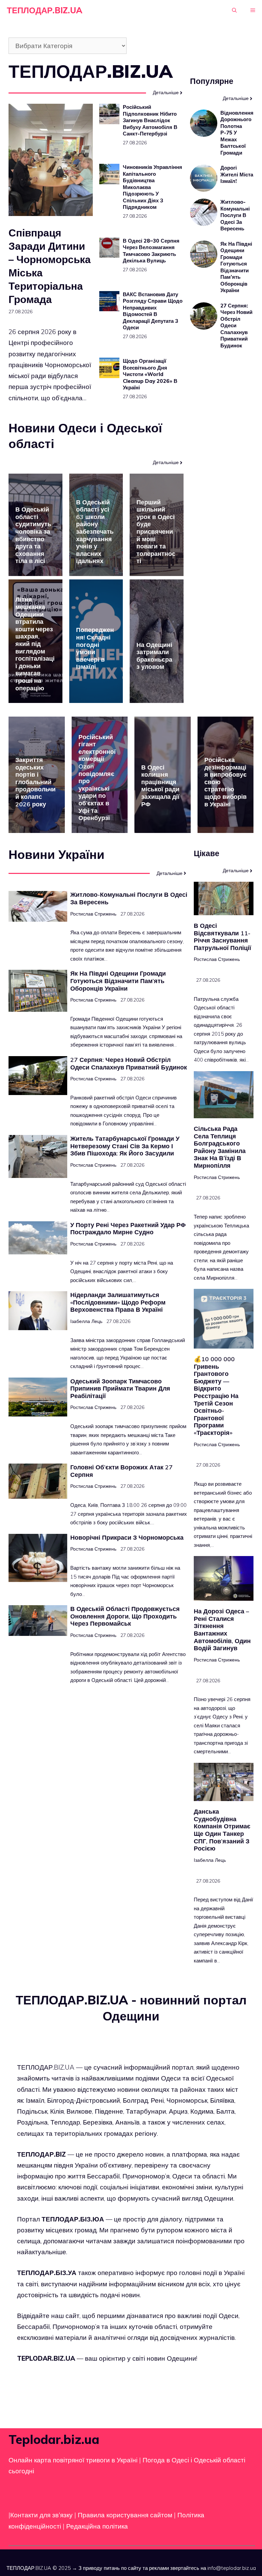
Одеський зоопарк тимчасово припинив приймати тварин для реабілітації (120, 1388)
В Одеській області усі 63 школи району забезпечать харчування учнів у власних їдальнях (95, 532)
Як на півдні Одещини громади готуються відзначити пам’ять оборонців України (236, 267)
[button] (234, 10)
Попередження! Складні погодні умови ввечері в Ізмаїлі (95, 648)
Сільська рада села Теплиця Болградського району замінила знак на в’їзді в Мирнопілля (220, 1147)
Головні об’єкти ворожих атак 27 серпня (121, 1471)
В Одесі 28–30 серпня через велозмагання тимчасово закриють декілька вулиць (151, 251)
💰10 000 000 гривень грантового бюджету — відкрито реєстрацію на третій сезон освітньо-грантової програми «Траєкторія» (216, 1396)
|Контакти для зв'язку (41, 2515)
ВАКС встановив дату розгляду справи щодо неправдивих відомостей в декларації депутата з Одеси (153, 311)
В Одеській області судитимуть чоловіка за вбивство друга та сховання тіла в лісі (33, 535)
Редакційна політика (97, 2526)
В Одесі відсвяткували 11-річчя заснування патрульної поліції (222, 937)
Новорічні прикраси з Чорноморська (127, 1537)
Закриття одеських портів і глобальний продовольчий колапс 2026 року (35, 782)
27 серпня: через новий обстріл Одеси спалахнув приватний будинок (129, 1063)
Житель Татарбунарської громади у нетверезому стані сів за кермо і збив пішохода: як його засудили (125, 1146)
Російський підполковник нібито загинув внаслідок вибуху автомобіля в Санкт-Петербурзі (150, 120)
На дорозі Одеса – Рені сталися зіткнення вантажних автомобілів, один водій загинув (222, 1630)
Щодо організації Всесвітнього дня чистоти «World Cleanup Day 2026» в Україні (150, 374)
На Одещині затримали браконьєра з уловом (154, 656)
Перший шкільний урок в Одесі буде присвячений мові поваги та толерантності (156, 532)
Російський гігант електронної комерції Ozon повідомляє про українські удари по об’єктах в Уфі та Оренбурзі (97, 778)
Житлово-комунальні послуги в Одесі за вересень (235, 215)
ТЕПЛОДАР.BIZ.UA (45, 10)
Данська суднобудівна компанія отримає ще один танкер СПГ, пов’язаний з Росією (222, 1830)
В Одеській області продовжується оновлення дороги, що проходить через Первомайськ (125, 1616)
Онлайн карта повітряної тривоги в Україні (73, 2460)
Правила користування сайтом (126, 2515)
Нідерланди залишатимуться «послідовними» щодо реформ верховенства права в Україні (118, 1302)
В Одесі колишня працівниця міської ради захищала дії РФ (160, 786)
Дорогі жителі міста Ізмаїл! (237, 174)
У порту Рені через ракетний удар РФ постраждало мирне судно (128, 1229)
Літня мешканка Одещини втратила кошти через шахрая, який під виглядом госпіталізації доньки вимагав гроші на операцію (35, 644)
